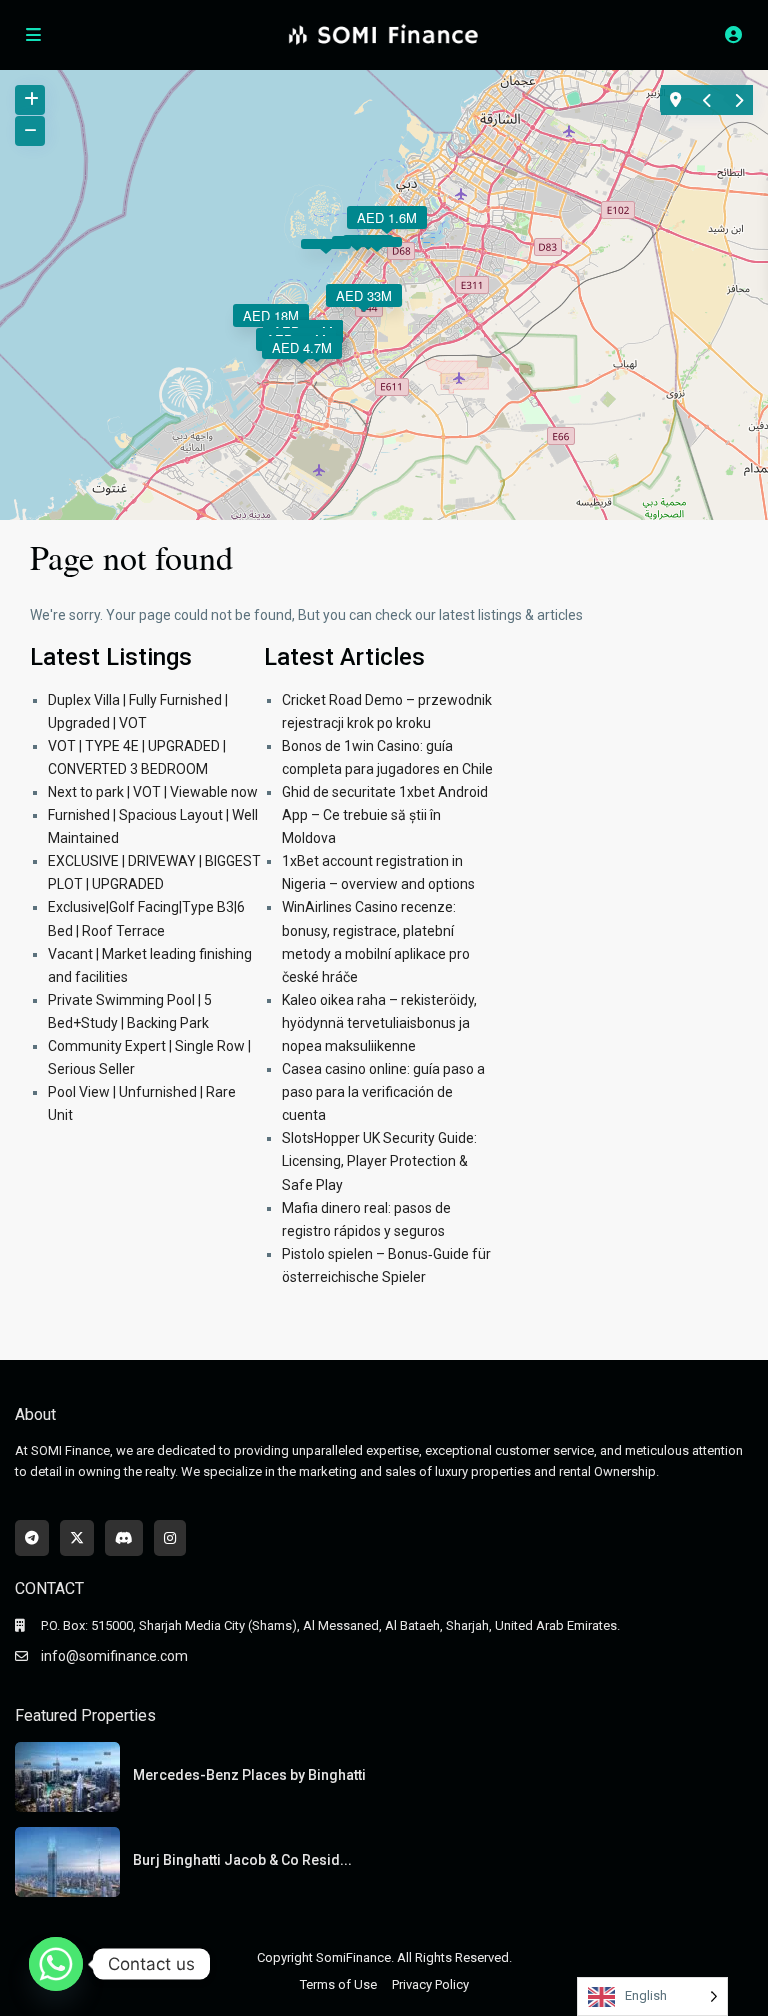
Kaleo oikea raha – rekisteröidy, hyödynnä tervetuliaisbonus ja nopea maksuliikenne (379, 1023)
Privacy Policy (430, 1984)
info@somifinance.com (114, 1656)
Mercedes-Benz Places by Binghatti (249, 1775)
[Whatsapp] (56, 1964)
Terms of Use (338, 1984)
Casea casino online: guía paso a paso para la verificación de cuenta (383, 1092)
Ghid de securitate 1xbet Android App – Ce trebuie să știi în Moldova (385, 815)
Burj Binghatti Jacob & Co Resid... (242, 1860)
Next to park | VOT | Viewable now (153, 792)
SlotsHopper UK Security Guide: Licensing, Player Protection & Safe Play (379, 1161)
